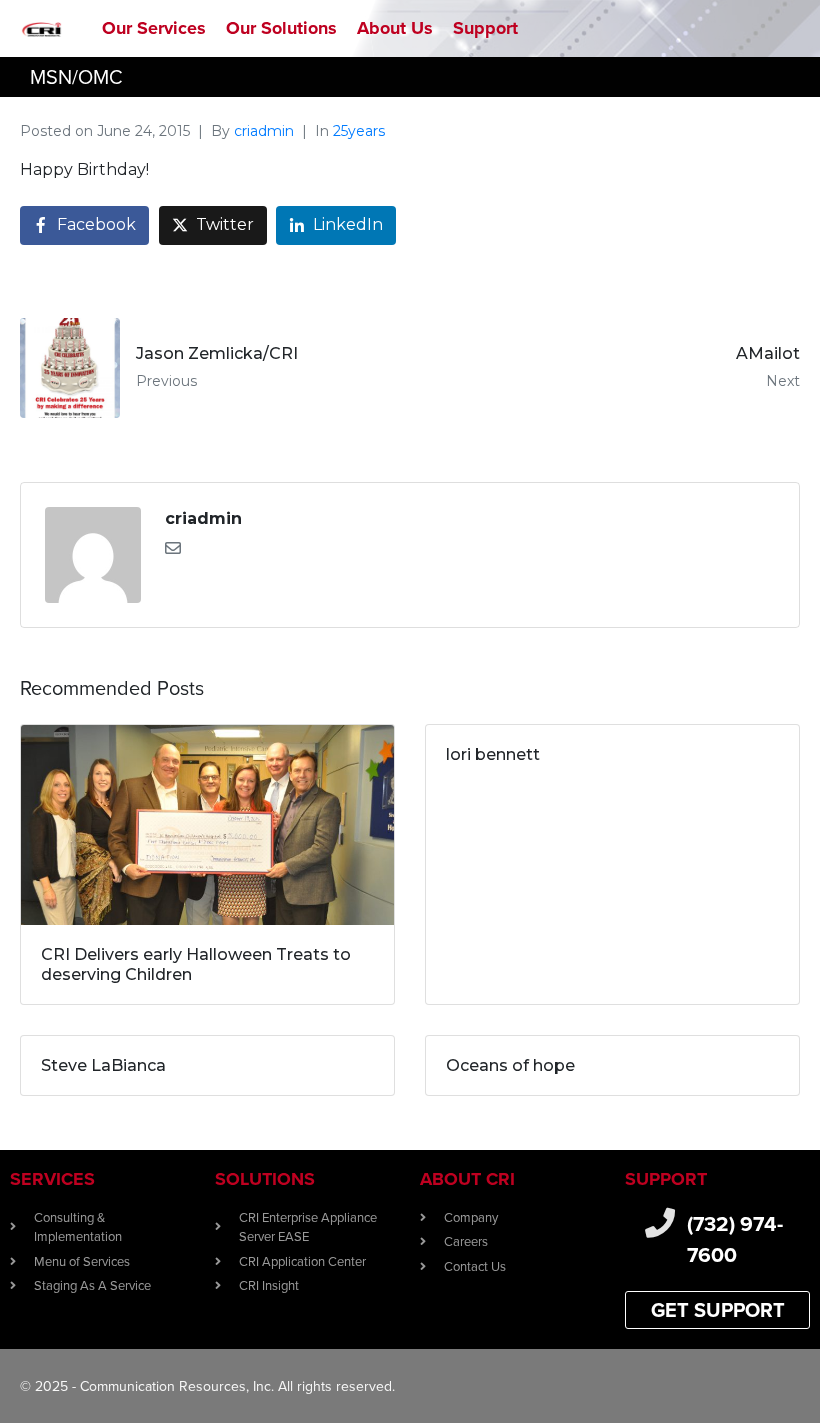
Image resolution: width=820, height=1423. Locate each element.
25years (359, 131)
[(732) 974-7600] (660, 1223)
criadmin (264, 131)
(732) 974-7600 (735, 1239)
